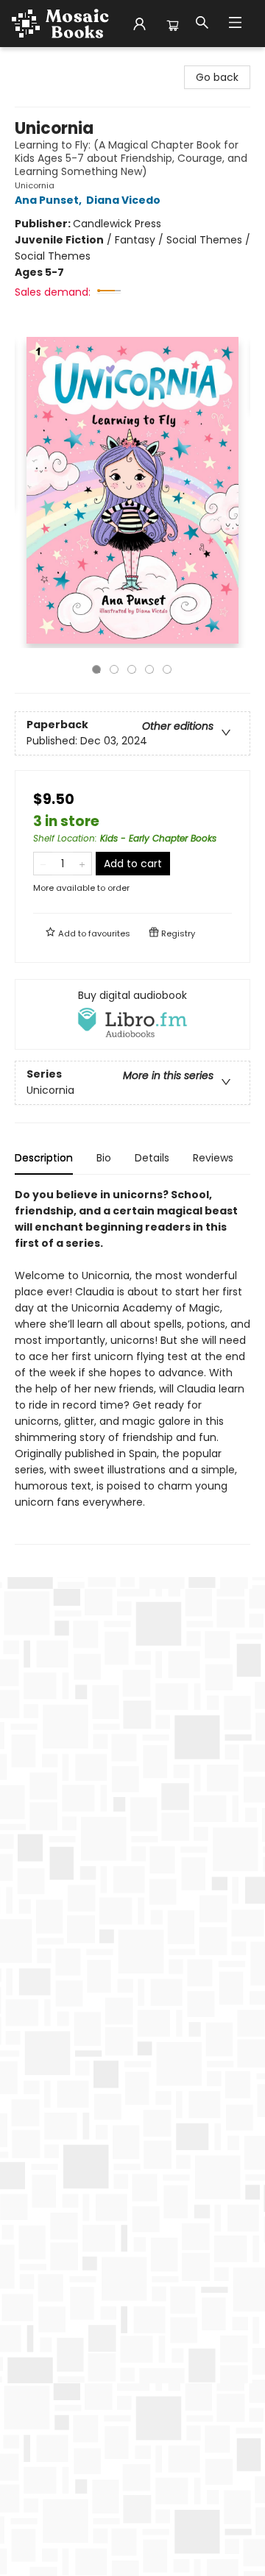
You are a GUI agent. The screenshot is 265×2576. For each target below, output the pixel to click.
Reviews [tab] (213, 1158)
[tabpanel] (132, 1366)
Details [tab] (152, 1158)
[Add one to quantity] (82, 864)
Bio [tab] (104, 1158)
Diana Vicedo (123, 200)
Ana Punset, (49, 200)
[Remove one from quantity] (43, 864)
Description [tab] (44, 1158)
